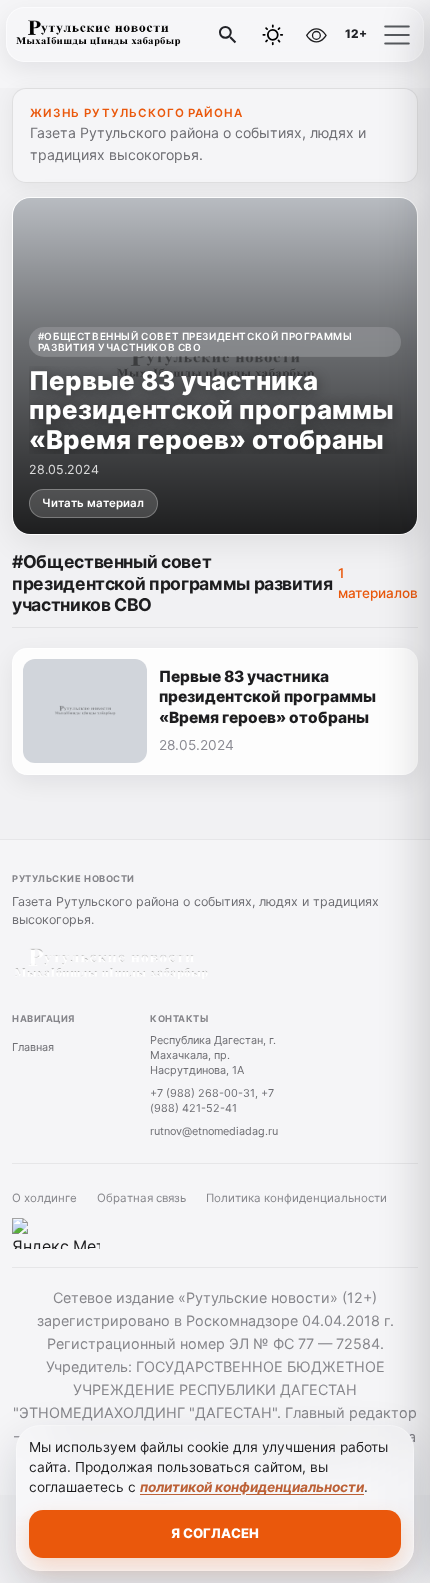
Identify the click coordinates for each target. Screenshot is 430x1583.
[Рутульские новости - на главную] (98, 35)
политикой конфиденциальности (252, 1487)
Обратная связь (141, 1198)
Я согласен (215, 1533)
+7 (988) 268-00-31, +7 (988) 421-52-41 (212, 1100)
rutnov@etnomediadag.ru (214, 1131)
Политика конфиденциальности (296, 1198)
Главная (33, 1047)
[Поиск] (228, 35)
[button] (397, 35)
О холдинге (44, 1198)
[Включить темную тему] (273, 35)
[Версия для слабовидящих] (316, 35)
